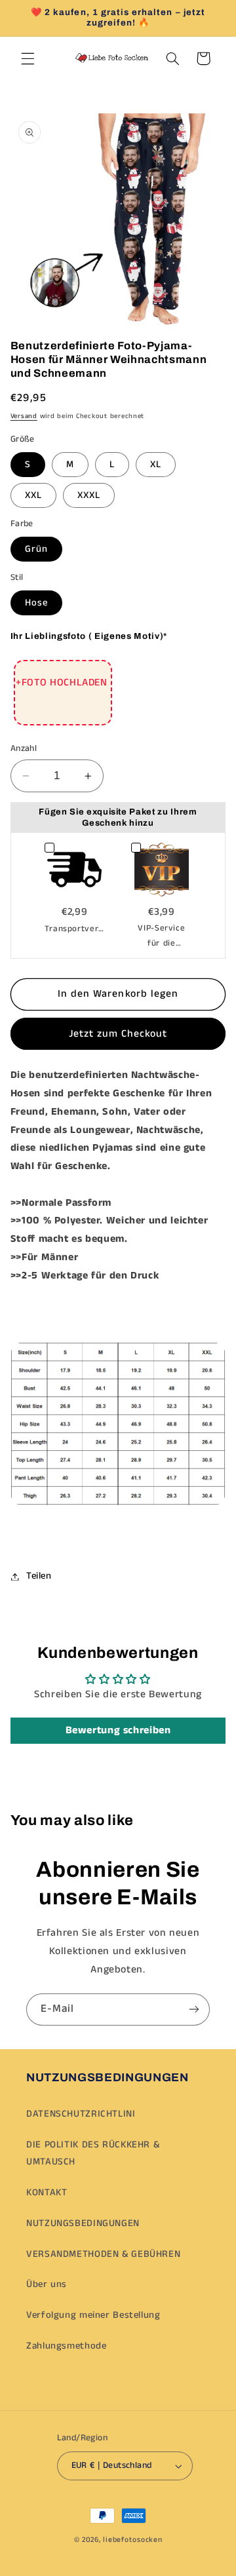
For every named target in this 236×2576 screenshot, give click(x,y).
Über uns (47, 2284)
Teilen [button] (39, 1576)
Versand (24, 416)
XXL (33, 495)
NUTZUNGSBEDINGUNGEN (83, 2223)
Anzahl (24, 749)
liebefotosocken (132, 2540)
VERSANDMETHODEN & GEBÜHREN (103, 2254)
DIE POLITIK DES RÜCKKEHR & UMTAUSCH (93, 2153)
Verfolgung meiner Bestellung (93, 2315)
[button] (28, 58)
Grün (36, 549)
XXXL (89, 495)
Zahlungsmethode (66, 2346)
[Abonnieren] (194, 2009)
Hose (36, 603)
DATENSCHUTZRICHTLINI (81, 2114)
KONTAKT (47, 2193)
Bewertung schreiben (118, 1730)
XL (156, 465)
